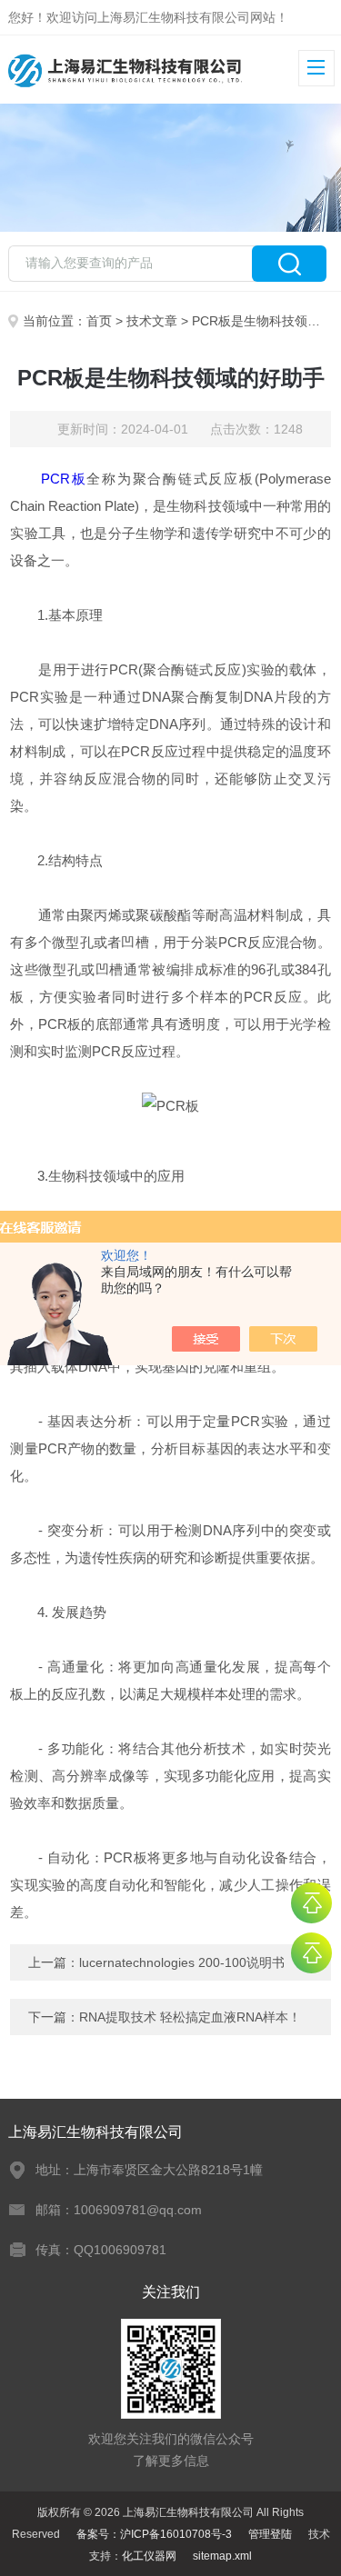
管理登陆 (270, 2534)
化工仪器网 (149, 2556)
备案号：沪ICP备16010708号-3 (154, 2534)
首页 (99, 321)
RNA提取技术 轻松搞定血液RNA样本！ (190, 2017)
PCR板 (64, 479)
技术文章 (152, 321)
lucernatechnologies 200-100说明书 (182, 1962)
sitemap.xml (222, 2556)
